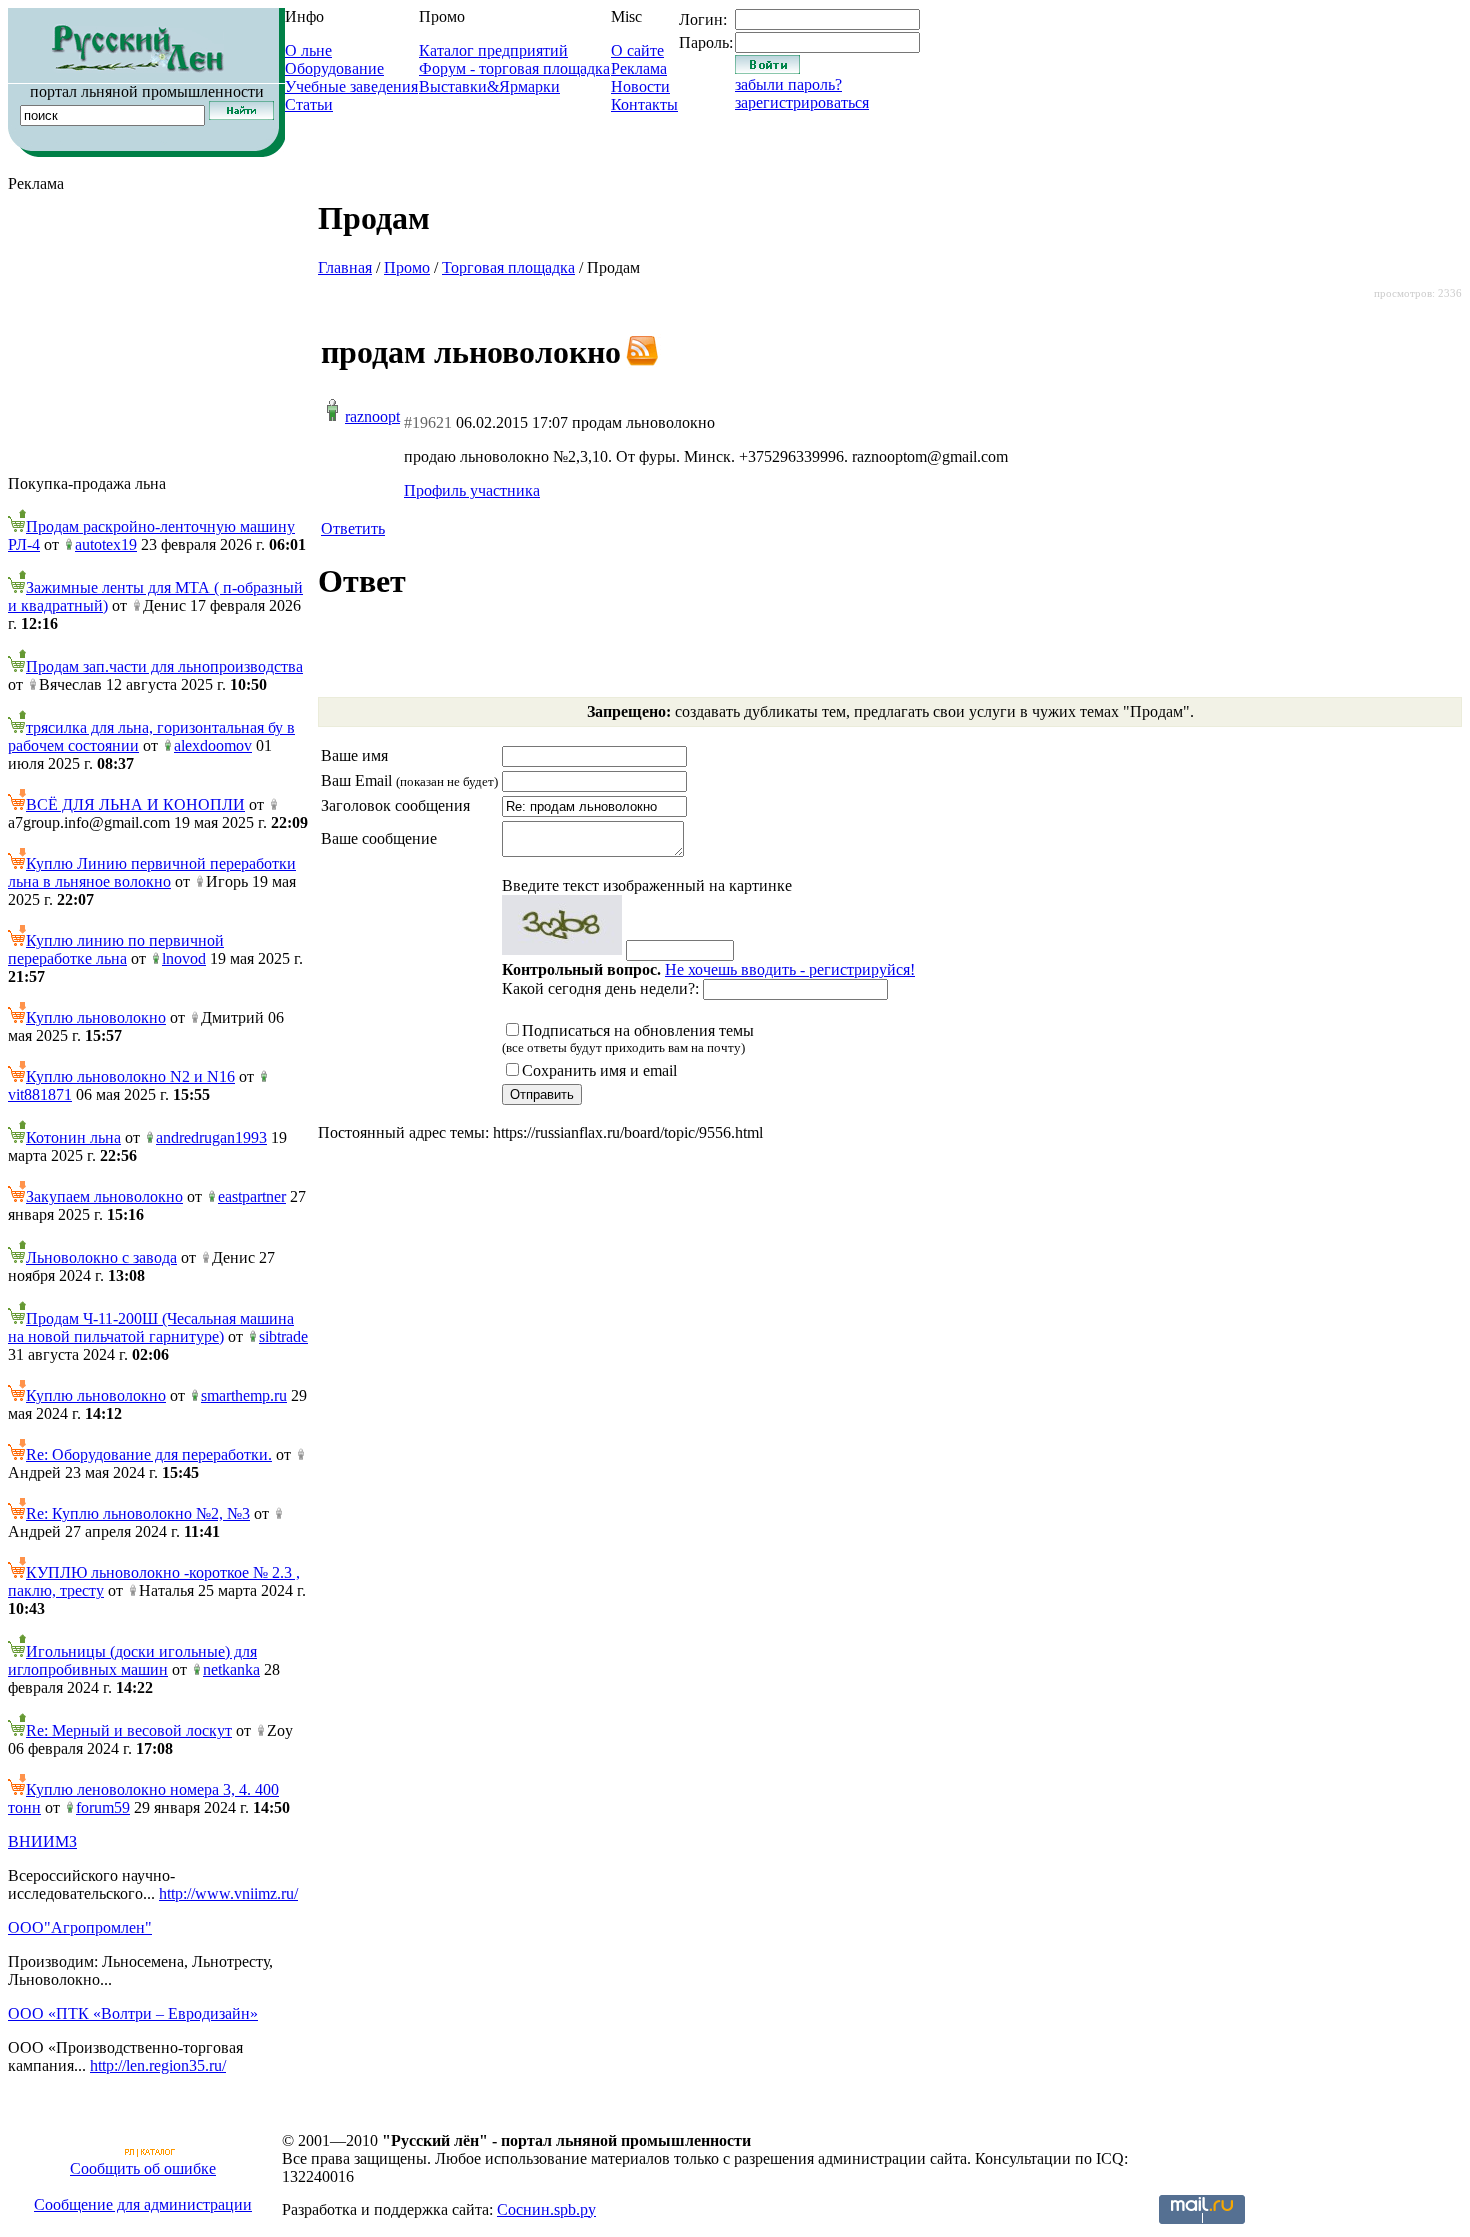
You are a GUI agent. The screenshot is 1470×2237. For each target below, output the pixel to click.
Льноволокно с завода (101, 1257)
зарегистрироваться (802, 102)
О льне (308, 50)
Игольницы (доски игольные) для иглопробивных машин (132, 1660)
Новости (640, 86)
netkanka (231, 1669)
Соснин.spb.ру (546, 2209)
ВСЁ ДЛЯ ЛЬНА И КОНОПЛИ (135, 804)
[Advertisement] (158, 334)
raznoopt (372, 416)
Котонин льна (73, 1137)
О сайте (637, 50)
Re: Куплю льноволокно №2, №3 (138, 1513)
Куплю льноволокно (96, 1017)
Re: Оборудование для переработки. (149, 1454)
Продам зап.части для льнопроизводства (164, 666)
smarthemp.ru (244, 1395)
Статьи (309, 104)
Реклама (639, 68)
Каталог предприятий (493, 50)
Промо (407, 267)
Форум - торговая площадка (514, 68)
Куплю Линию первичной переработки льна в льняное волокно (152, 872)
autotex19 (106, 544)
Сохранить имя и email (599, 1070)
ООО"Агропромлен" (80, 1927)
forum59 (103, 1807)
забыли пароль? (788, 84)
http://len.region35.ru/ (158, 2065)
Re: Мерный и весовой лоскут (129, 1730)
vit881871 (40, 1094)
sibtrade (283, 1336)
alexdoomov (213, 745)
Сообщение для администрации (143, 2204)
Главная (345, 267)
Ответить (353, 528)
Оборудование (334, 68)
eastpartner (252, 1196)
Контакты (644, 104)
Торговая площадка (508, 267)
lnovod (184, 958)
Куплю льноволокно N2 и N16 (130, 1076)
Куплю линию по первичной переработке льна (116, 949)
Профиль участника (472, 490)
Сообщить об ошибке (143, 2168)
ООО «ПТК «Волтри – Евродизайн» (133, 2013)
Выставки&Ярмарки (489, 86)
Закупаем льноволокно (104, 1196)
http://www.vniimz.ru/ (228, 1893)
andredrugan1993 (211, 1137)
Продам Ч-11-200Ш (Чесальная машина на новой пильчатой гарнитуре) (151, 1327)
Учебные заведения (351, 86)
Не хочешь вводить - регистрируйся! (790, 969)
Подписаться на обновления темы (628, 1038)
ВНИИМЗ (42, 1841)
